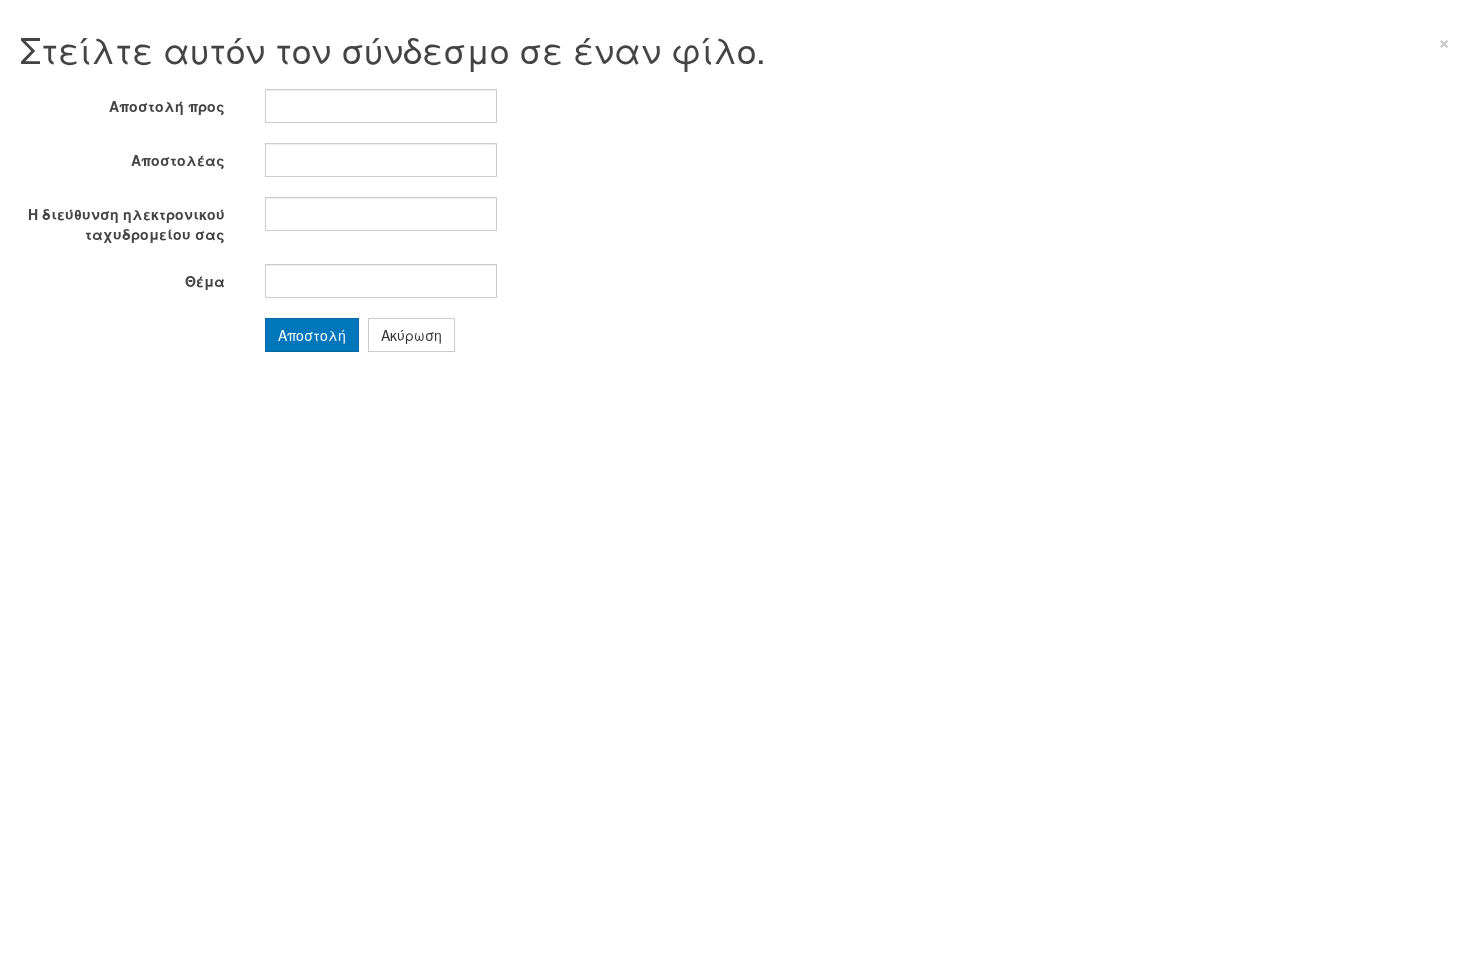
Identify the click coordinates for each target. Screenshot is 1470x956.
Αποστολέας (178, 160)
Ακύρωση (411, 335)
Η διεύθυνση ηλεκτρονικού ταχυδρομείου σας (126, 224)
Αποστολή (312, 335)
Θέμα (205, 281)
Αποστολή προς (167, 106)
